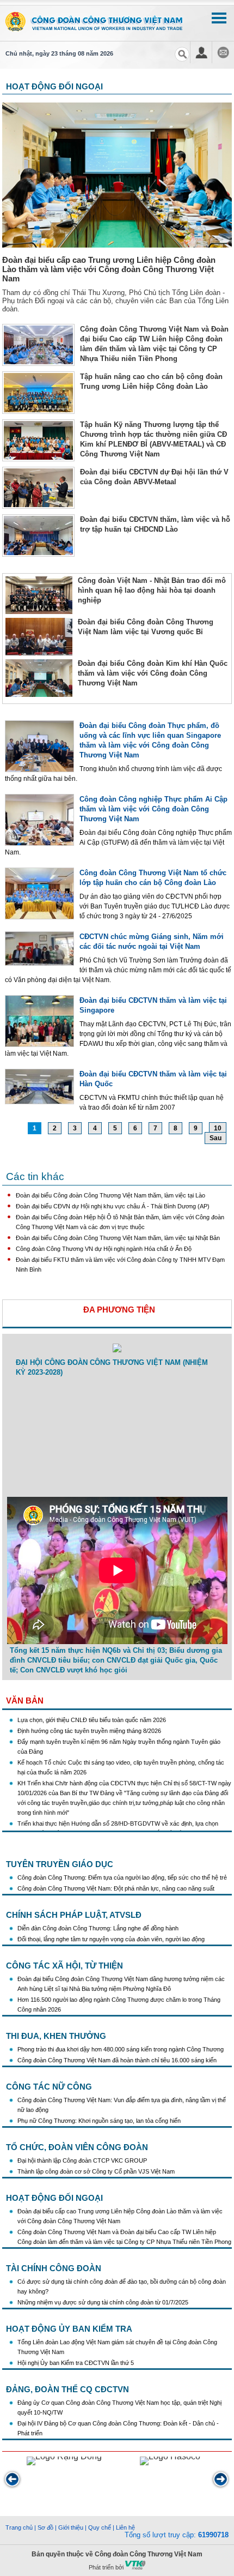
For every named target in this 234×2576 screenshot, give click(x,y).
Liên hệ (125, 2527)
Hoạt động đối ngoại (54, 2198)
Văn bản (25, 1701)
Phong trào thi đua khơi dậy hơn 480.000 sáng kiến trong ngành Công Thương (121, 2049)
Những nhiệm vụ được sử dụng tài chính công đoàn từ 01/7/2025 (103, 2302)
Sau (215, 1138)
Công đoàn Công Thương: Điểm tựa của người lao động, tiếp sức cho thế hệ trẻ (122, 1877)
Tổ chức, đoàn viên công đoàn (77, 2147)
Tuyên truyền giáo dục (60, 1864)
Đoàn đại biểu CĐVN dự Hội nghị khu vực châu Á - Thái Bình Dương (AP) (113, 1206)
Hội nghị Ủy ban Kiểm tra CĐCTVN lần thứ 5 (76, 2363)
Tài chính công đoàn (54, 2268)
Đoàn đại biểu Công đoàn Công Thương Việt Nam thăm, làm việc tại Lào (110, 1195)
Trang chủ (19, 2527)
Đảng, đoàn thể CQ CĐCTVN (67, 2389)
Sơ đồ (45, 2527)
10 (218, 1128)
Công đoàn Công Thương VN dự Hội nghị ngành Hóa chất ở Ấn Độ (104, 1249)
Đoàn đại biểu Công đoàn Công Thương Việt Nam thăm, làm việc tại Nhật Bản (118, 1238)
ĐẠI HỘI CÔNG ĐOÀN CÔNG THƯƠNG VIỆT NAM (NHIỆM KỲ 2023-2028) (112, 1367)
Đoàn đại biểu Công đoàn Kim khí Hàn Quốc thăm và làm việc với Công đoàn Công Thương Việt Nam (153, 673)
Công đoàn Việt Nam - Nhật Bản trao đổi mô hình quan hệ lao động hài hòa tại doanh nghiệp (152, 590)
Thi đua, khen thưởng (56, 2036)
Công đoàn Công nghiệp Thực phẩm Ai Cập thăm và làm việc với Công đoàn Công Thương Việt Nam (153, 809)
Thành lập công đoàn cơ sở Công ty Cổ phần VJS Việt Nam (96, 2171)
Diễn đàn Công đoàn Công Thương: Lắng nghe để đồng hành (98, 1928)
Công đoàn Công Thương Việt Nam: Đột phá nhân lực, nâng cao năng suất (116, 1888)
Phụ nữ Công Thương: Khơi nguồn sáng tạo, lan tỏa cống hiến (99, 2121)
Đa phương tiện (119, 1310)
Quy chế (100, 2527)
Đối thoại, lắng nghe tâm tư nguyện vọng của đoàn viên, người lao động (111, 1939)
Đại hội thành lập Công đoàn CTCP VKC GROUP (82, 2160)
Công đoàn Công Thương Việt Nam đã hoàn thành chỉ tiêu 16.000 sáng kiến (117, 2060)
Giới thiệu (71, 2527)
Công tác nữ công (49, 2087)
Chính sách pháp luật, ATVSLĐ (74, 1915)
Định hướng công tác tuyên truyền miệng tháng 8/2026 (89, 1717)
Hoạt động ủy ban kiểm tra (69, 2329)
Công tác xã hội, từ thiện (64, 1966)
